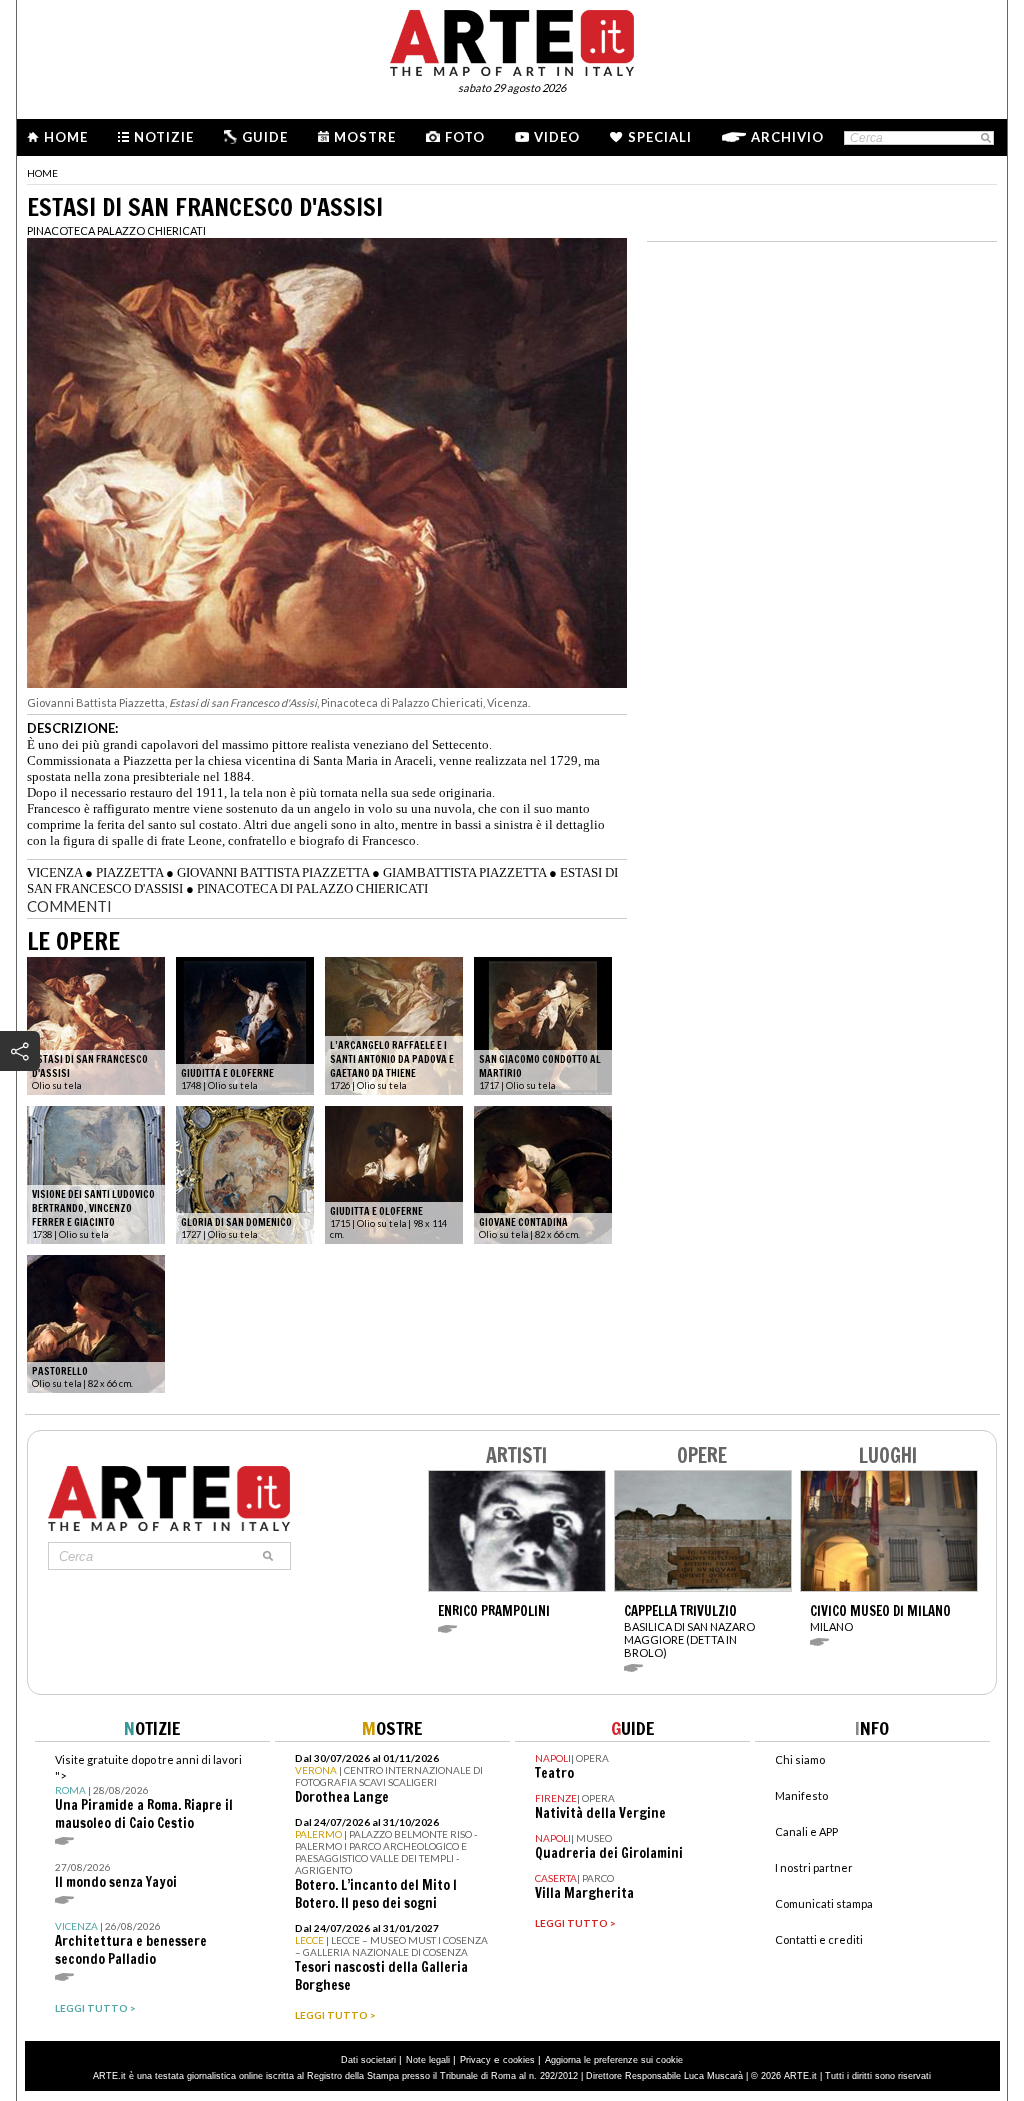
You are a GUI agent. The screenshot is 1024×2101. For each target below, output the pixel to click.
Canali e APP (806, 1831)
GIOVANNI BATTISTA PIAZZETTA (273, 872)
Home (66, 137)
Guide (265, 137)
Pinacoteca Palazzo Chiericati (116, 230)
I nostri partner (814, 1867)
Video (557, 137)
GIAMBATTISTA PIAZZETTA (464, 872)
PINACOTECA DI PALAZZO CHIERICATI (312, 888)
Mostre (365, 137)
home (42, 173)
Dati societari (368, 2060)
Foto (465, 137)
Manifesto (801, 1795)
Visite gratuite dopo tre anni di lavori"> (148, 1792)
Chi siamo (800, 1759)
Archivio (787, 137)
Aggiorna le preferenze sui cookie (614, 2060)
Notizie (164, 137)
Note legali (428, 2060)
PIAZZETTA (129, 872)
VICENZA (54, 872)
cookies (519, 2060)
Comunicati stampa (824, 1903)
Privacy (475, 2060)
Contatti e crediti (819, 1939)
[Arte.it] (512, 40)
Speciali (660, 137)
